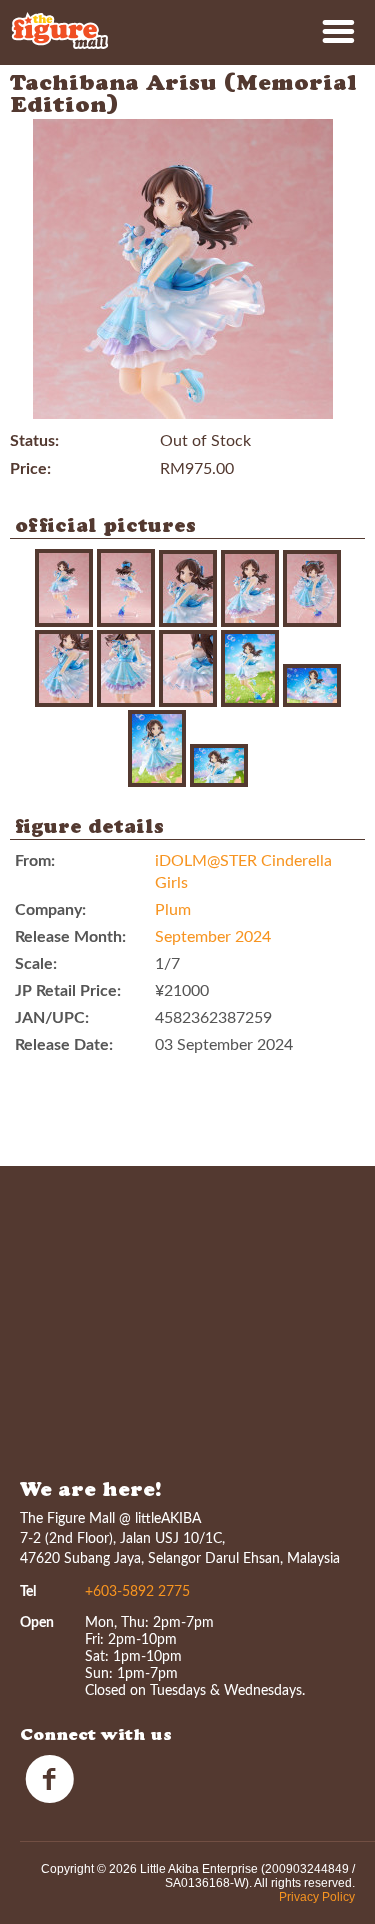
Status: (34, 441)
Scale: (36, 964)
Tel (28, 1592)
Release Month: (70, 937)
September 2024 (213, 937)
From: (35, 861)
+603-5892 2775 (137, 1592)
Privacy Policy (317, 1897)
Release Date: (64, 1045)
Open (37, 1623)
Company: (50, 910)
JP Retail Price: (68, 991)
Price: (30, 469)
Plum (173, 910)
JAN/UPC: (52, 1018)
